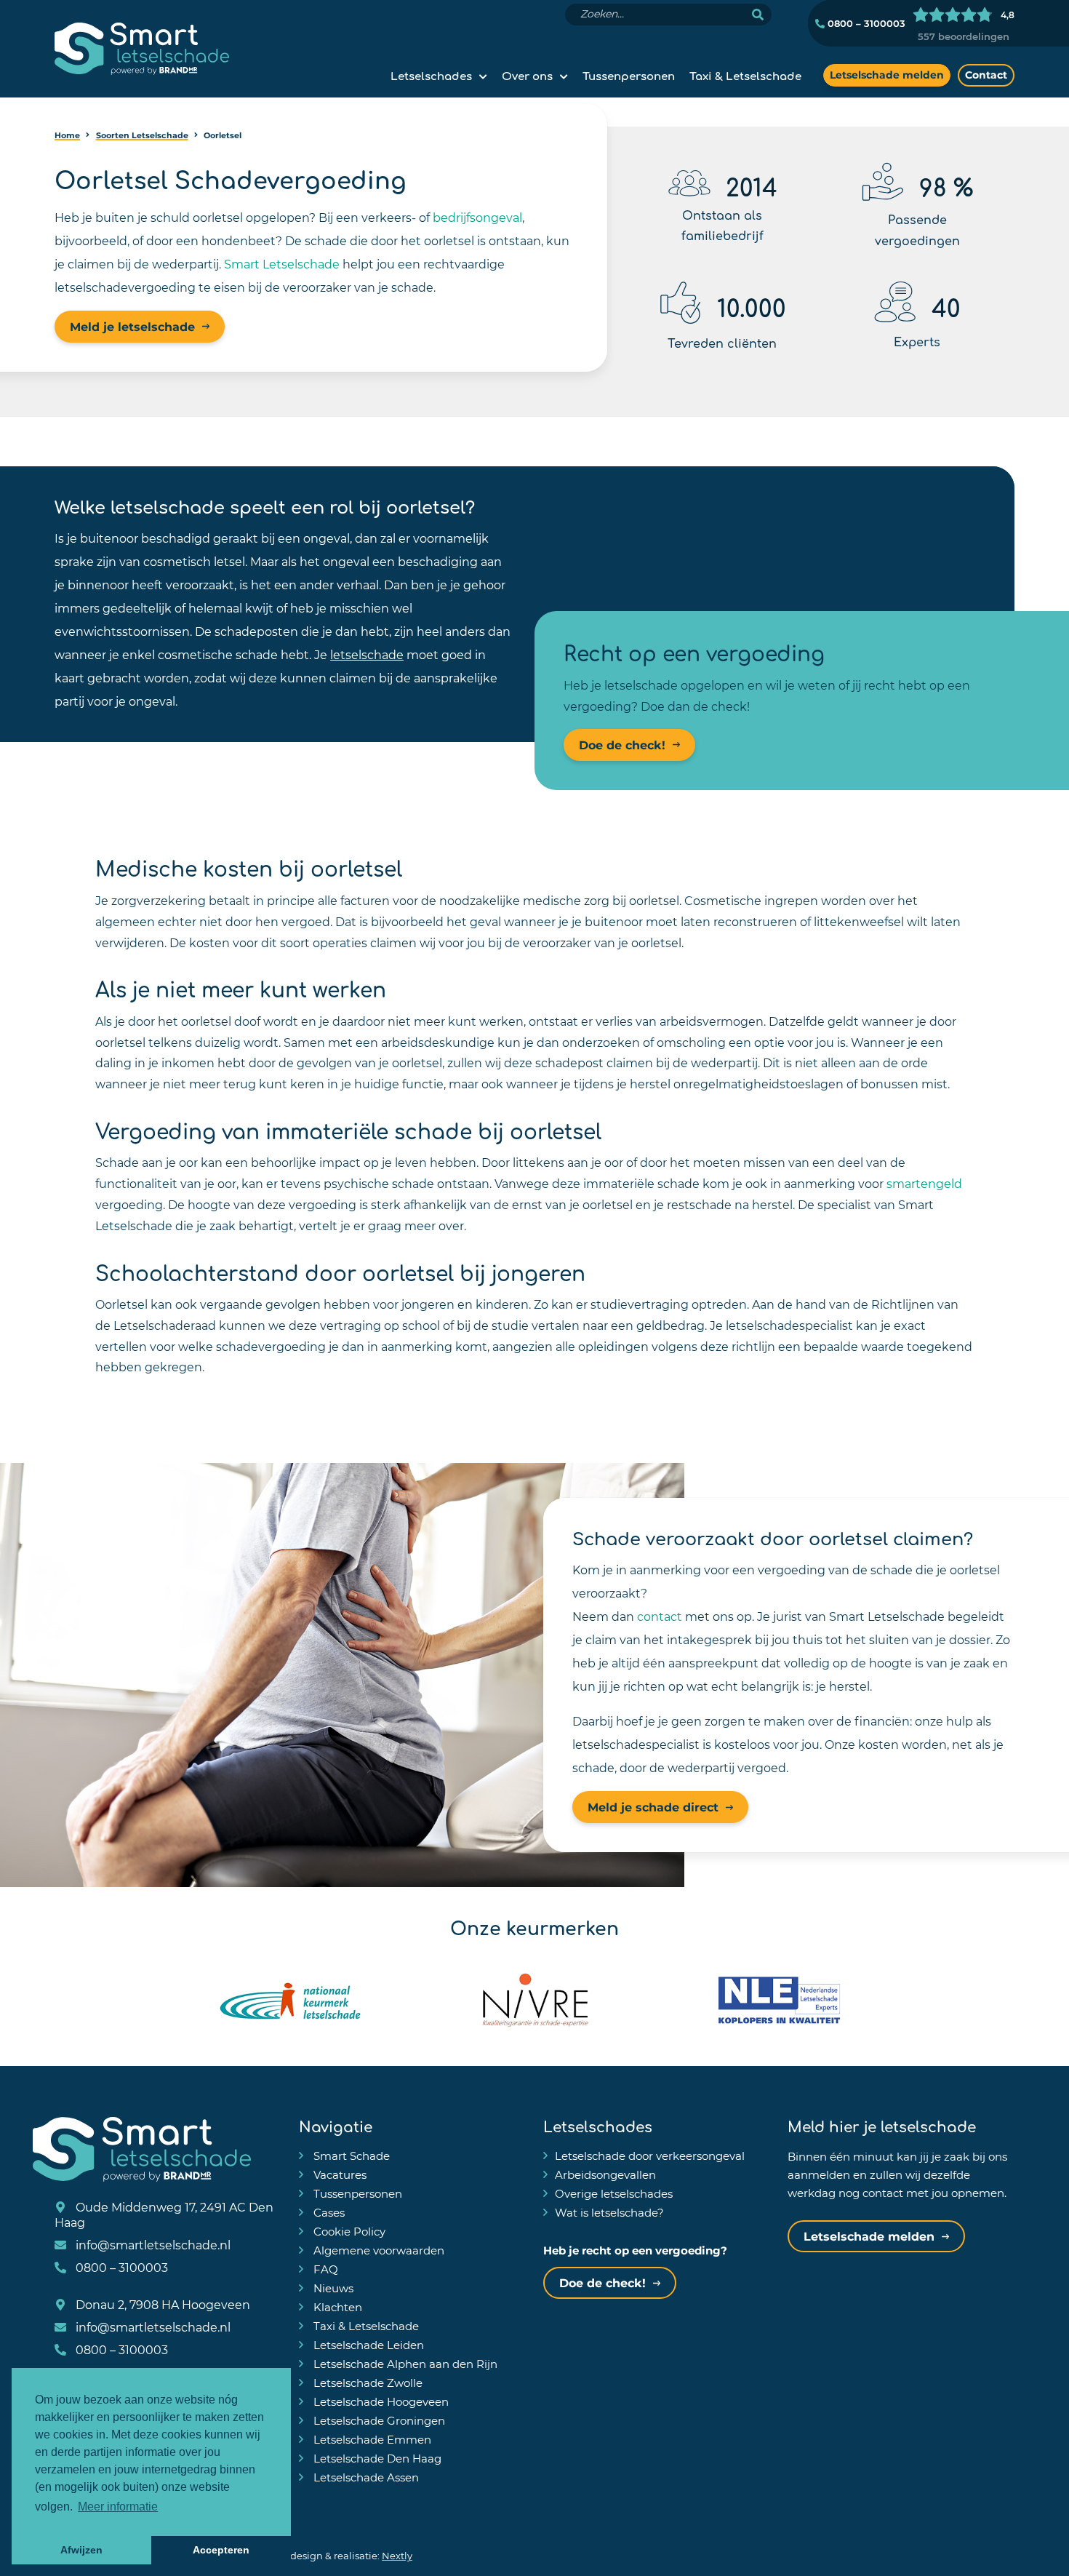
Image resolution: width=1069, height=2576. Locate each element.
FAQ (324, 2269)
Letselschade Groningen (378, 2420)
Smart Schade (350, 2156)
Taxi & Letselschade (745, 75)
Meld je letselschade (132, 326)
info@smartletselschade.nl (152, 2245)
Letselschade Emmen (371, 2439)
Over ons (527, 75)
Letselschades (431, 75)
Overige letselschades (614, 2193)
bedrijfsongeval (477, 217)
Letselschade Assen (365, 2477)
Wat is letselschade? (609, 2212)
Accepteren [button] (221, 2550)
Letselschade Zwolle (367, 2382)
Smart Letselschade (282, 264)
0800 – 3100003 (865, 23)
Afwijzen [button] (81, 2550)
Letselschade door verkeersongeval (650, 2156)
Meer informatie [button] (118, 2507)
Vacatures (339, 2174)
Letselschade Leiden (367, 2345)
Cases (328, 2212)
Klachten (336, 2307)
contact (660, 1616)
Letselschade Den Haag (376, 2458)
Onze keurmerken (534, 1926)
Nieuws (332, 2288)
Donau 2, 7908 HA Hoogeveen (161, 2304)
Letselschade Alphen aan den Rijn (404, 2364)
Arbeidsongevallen (605, 2174)
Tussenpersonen (629, 75)
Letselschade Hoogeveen (380, 2401)
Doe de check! (622, 745)
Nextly (397, 2555)
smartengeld (924, 1183)
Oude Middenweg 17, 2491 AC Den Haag (164, 2214)
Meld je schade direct (653, 1807)
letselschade (367, 654)
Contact (986, 75)
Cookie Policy (348, 2231)
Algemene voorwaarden (377, 2250)
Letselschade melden (887, 75)
